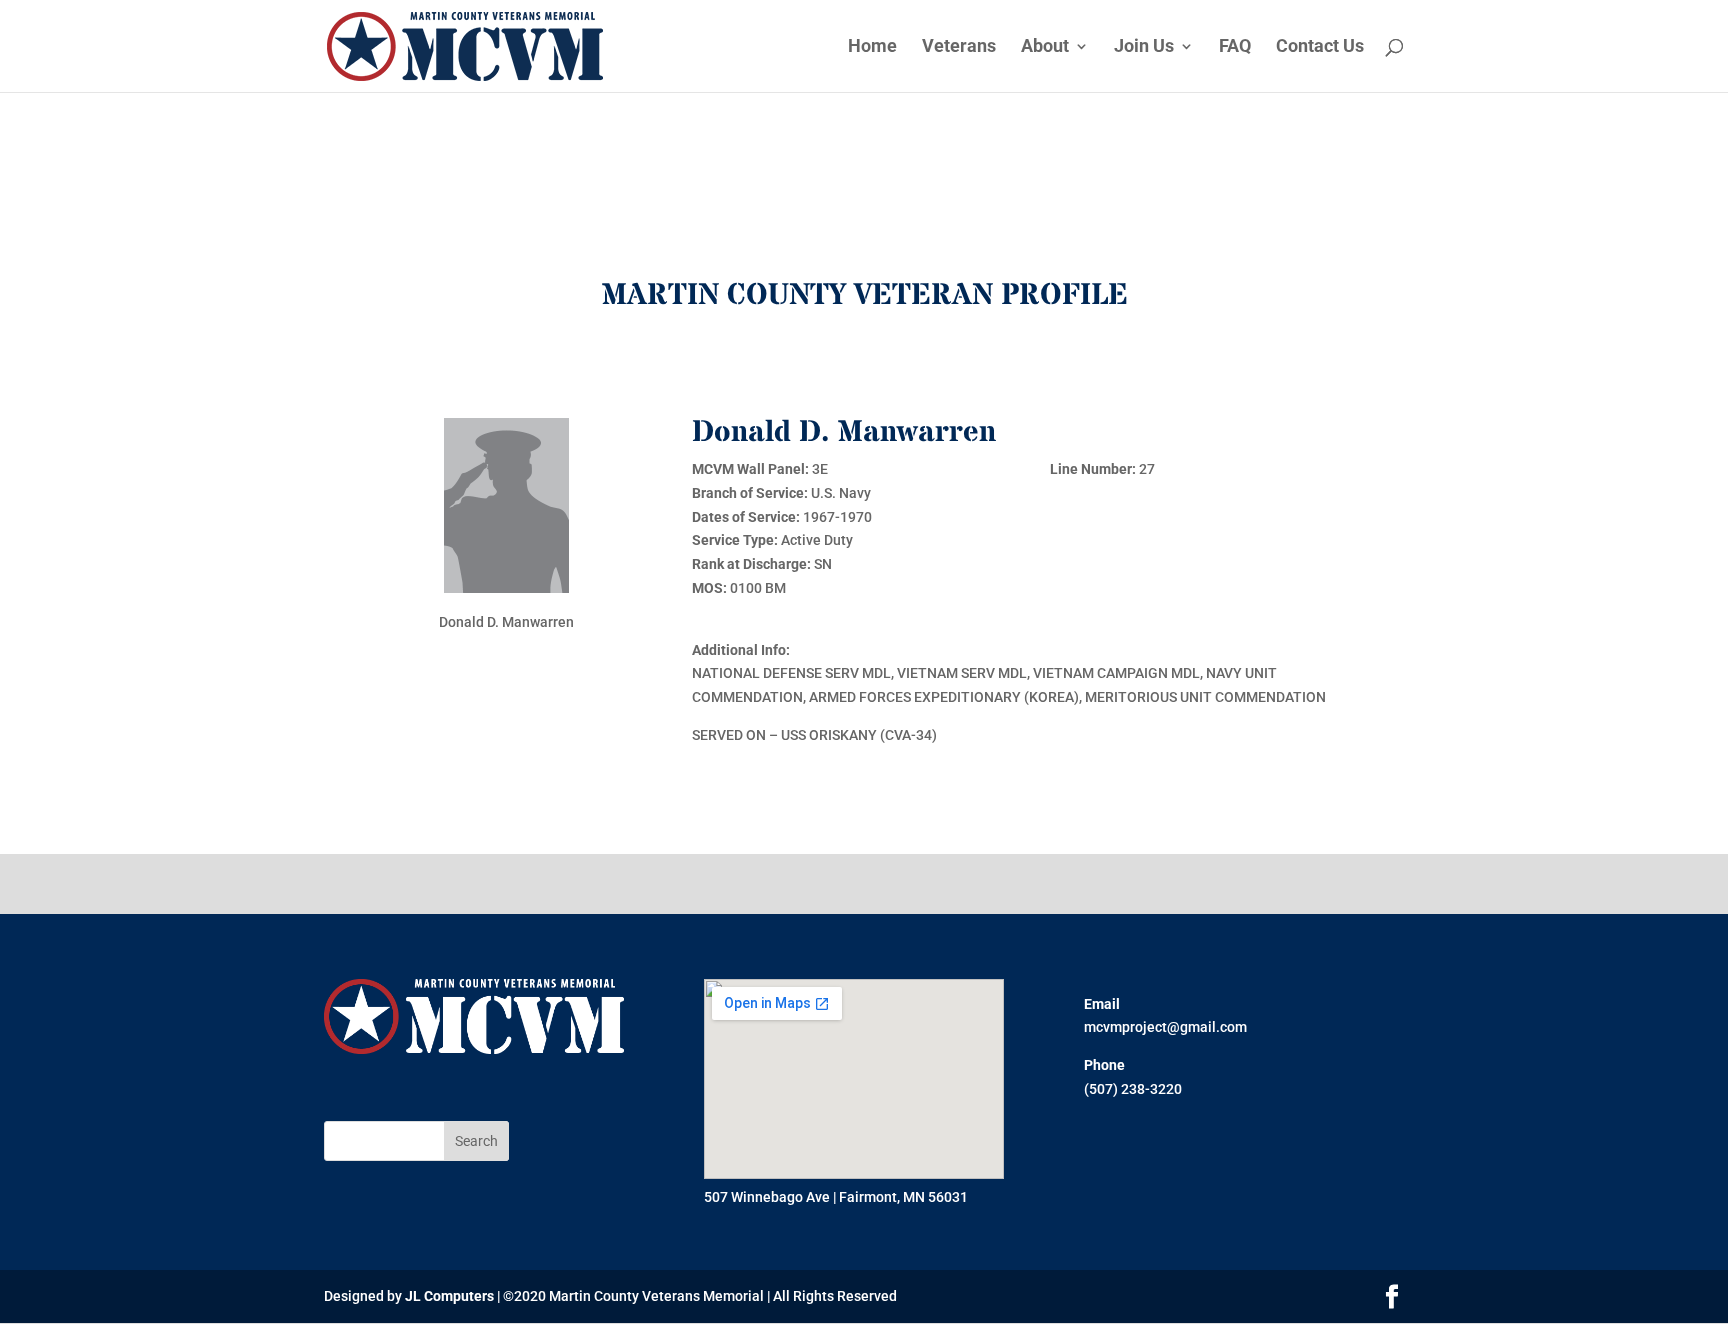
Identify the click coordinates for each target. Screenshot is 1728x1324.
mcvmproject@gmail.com (1165, 1027)
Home (872, 47)
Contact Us (1320, 47)
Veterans (959, 47)
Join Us (1144, 47)
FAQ (1235, 47)
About (1045, 47)
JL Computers (449, 1296)
